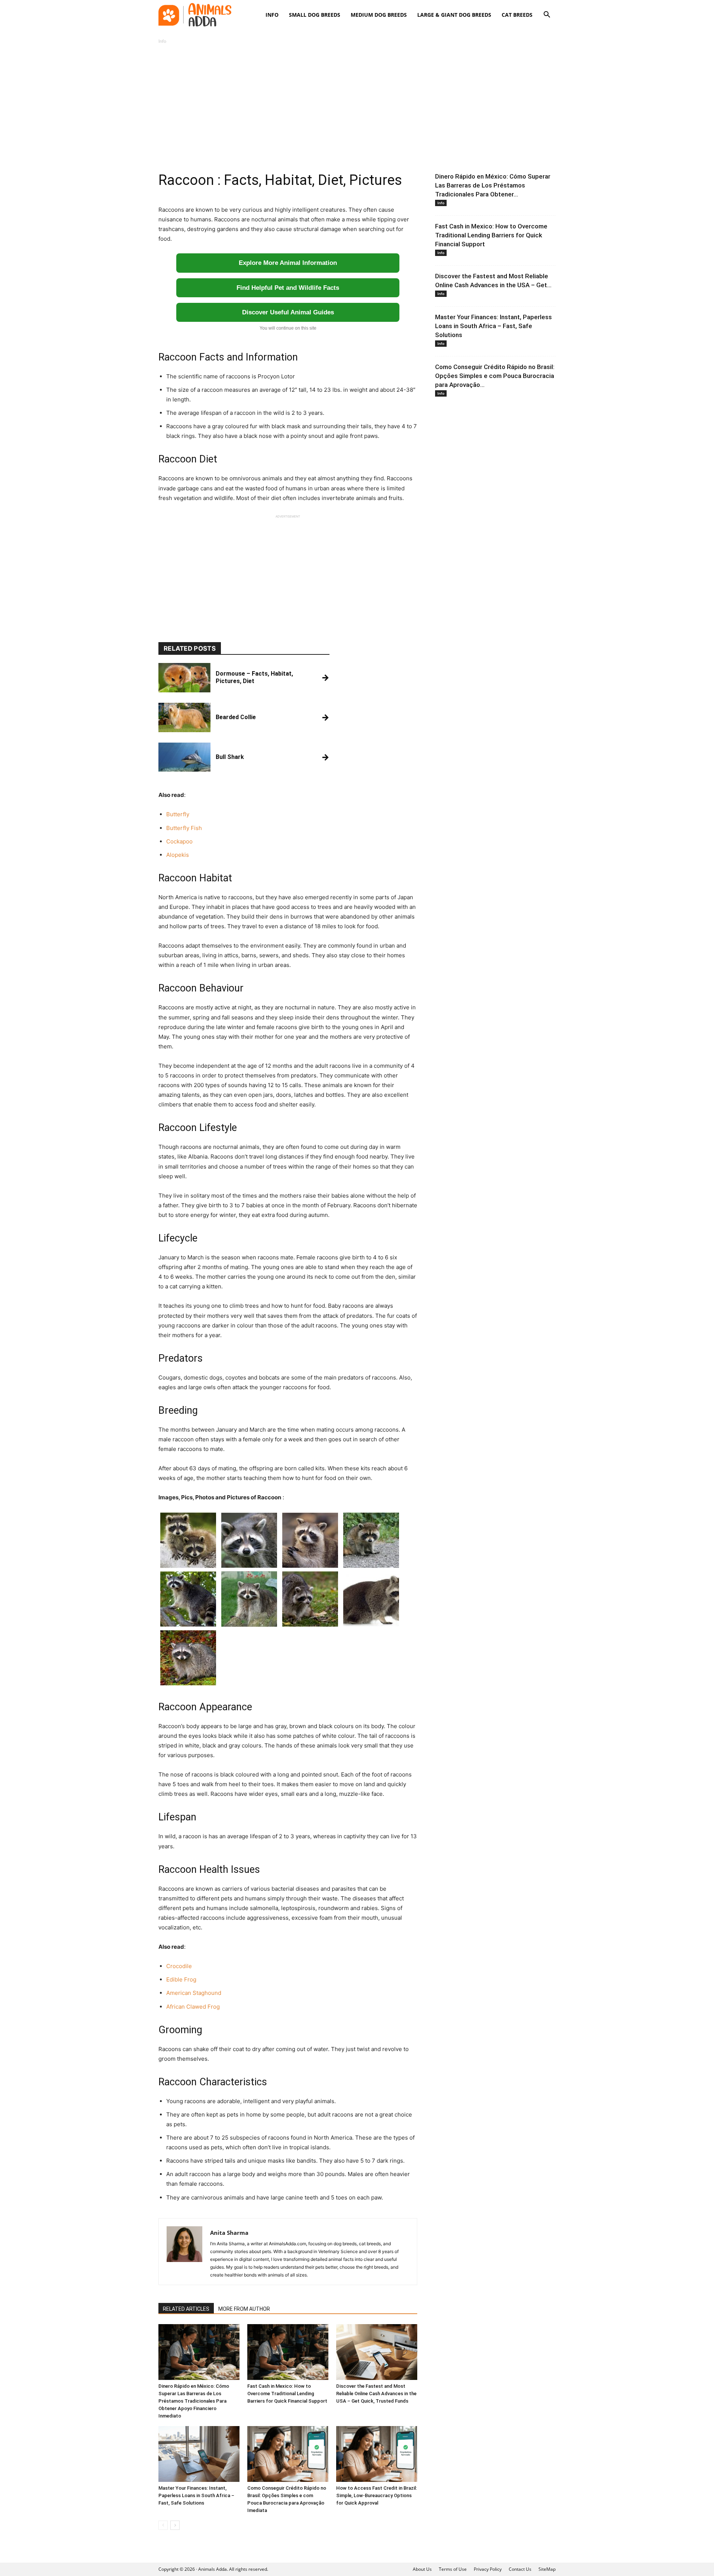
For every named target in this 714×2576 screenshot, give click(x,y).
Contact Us (520, 2569)
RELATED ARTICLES (186, 2309)
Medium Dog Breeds (379, 15)
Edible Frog (181, 1979)
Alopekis (178, 855)
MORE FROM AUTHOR (244, 2309)
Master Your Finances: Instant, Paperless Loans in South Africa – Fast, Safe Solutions (196, 2495)
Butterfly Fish (184, 828)
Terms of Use (453, 2569)
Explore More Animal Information (288, 263)
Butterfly (178, 814)
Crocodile (179, 1966)
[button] (547, 15)
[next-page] (175, 2525)
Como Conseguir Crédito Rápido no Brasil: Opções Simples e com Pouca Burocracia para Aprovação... (495, 376)
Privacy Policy (488, 2569)
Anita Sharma (229, 2233)
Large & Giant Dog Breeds (454, 15)
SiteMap (547, 2569)
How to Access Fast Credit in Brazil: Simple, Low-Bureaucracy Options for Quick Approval (377, 2495)
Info (272, 15)
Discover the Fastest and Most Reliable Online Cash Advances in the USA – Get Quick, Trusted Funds (376, 2394)
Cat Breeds (517, 15)
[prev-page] (163, 2525)
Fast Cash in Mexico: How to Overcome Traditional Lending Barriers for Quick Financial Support (287, 2394)
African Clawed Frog (193, 2007)
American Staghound (194, 1993)
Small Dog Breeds (315, 15)
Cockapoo (179, 841)
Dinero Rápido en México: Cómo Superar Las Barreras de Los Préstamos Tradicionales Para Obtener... (493, 185)
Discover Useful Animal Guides (288, 312)
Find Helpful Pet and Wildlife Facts (288, 288)
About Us (422, 2569)
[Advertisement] (357, 109)
